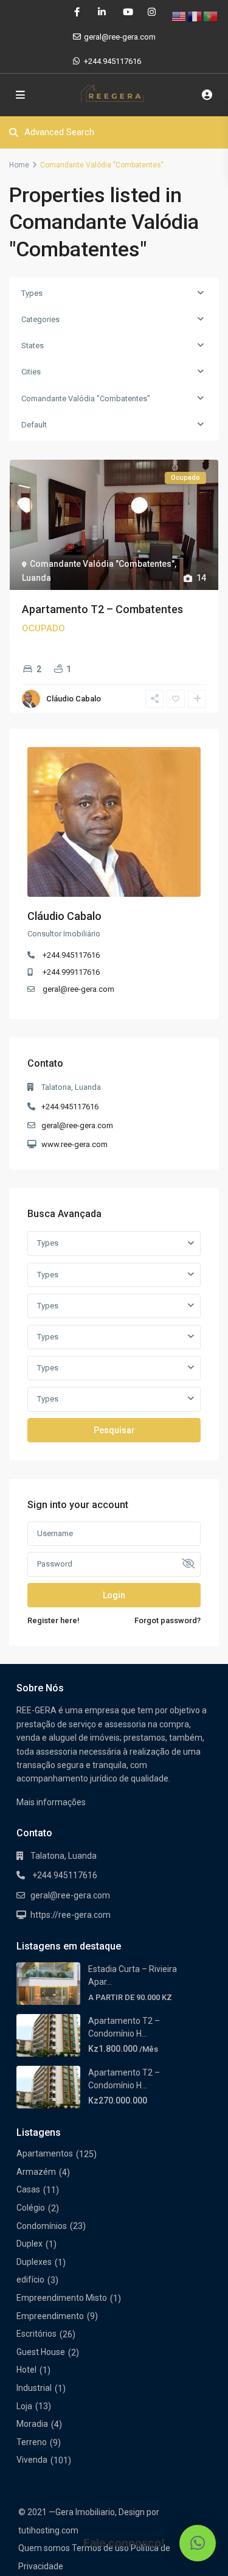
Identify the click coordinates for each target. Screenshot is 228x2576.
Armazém (36, 2172)
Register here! (54, 1620)
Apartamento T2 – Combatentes (102, 609)
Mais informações (51, 1802)
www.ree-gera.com (74, 1144)
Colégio (31, 2208)
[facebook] (77, 12)
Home (19, 165)
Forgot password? (168, 1620)
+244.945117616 (112, 61)
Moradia (32, 2424)
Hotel (26, 2370)
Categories (40, 319)
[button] (198, 2543)
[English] (179, 16)
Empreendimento (50, 2316)
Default (34, 425)
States (33, 346)
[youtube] (127, 12)
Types (32, 293)
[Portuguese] (211, 16)
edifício (30, 2279)
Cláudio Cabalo (74, 699)
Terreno (32, 2442)
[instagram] (152, 12)
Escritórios (36, 2334)
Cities (31, 372)
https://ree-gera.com (71, 1915)
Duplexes (34, 2262)
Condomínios (42, 2226)
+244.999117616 (71, 972)
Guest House (41, 2352)
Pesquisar (114, 1430)
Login (114, 1595)
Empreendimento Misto (62, 2298)
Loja (24, 2406)
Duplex (29, 2244)
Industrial (34, 2388)
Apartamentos (45, 2153)
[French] (195, 16)
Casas (28, 2189)
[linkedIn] (102, 12)
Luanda (36, 578)
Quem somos (44, 2548)
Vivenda (32, 2460)
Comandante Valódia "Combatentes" (86, 398)
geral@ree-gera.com (78, 989)
